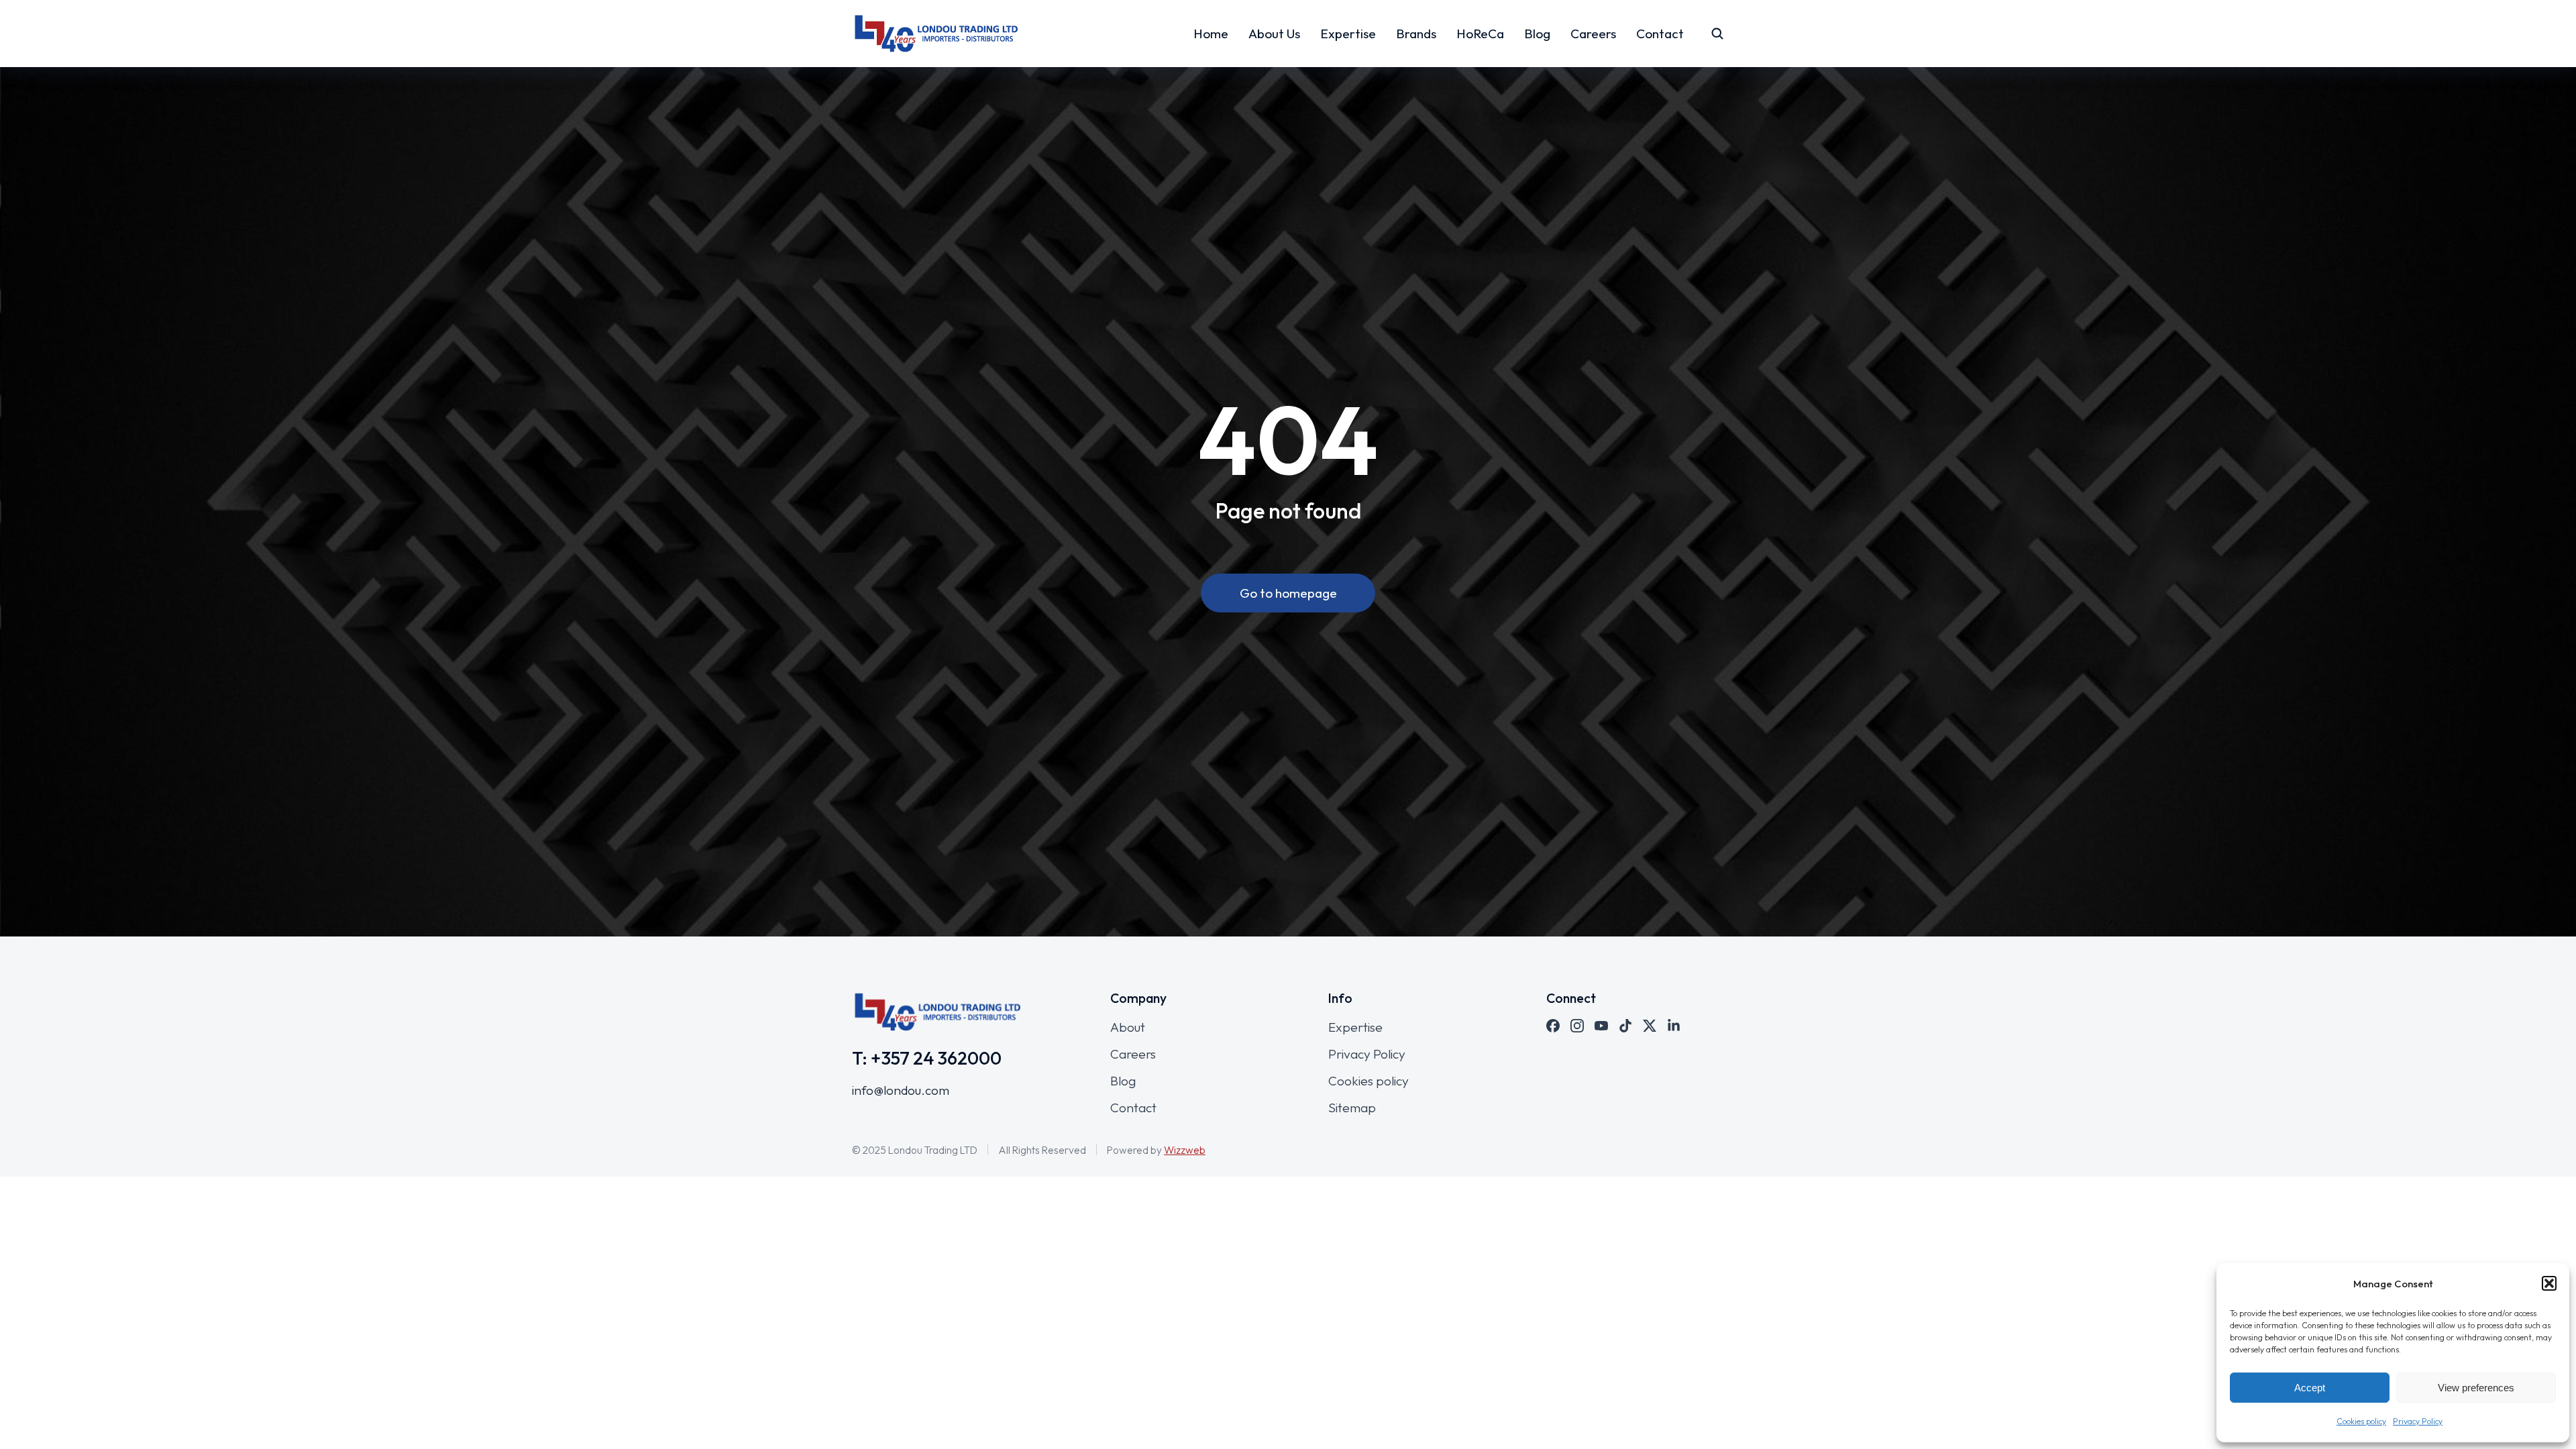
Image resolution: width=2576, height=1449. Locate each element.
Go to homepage (1288, 593)
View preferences (2476, 1388)
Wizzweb (1185, 1150)
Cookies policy (2361, 1421)
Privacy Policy (2418, 1421)
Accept (2310, 1388)
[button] (2549, 1283)
